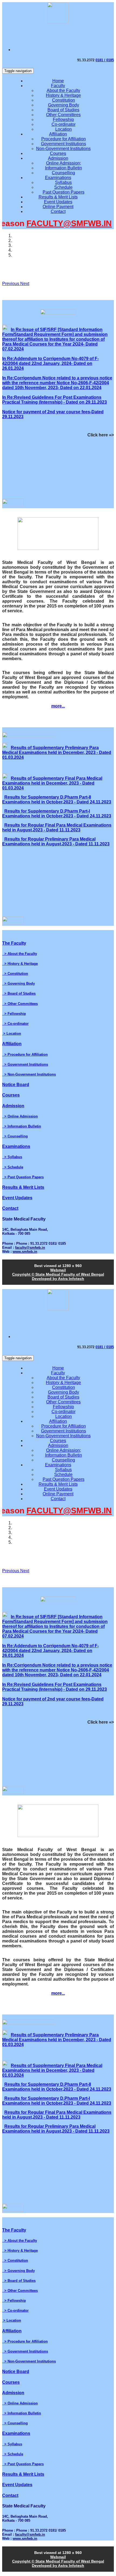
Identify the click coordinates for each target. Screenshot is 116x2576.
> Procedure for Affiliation (25, 1054)
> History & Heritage (20, 964)
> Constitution (15, 974)
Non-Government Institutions (63, 149)
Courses (58, 153)
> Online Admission (20, 1116)
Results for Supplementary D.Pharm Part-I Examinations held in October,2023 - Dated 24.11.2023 (57, 814)
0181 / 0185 (105, 60)
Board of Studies (63, 110)
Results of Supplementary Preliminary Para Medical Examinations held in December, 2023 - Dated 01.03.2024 (57, 752)
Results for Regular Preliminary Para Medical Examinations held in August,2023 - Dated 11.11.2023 (56, 842)
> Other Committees (20, 1004)
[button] (11, 284)
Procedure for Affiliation (64, 139)
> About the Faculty (20, 954)
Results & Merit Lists (58, 197)
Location (64, 129)
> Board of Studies (19, 993)
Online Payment (58, 207)
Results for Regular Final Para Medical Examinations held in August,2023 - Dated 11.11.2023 (57, 828)
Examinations (58, 178)
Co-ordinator (64, 124)
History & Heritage (63, 95)
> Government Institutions (25, 1064)
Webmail (58, 1270)
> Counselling (15, 1136)
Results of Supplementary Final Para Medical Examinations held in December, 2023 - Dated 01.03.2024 (52, 783)
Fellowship (63, 120)
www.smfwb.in (25, 1252)
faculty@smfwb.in (30, 1248)
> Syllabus (12, 1157)
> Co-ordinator (15, 1024)
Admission (58, 158)
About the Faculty (63, 90)
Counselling (63, 173)
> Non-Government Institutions (29, 1074)
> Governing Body (18, 983)
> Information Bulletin (22, 1126)
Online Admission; (64, 163)
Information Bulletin (64, 168)
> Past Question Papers (23, 1177)
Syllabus (63, 182)
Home (58, 81)
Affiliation (58, 134)
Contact (58, 211)
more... (58, 706)
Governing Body (64, 105)
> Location (12, 1033)
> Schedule (13, 1167)
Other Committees (63, 115)
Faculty (58, 86)
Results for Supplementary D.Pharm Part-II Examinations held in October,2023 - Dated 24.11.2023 (57, 800)
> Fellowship (14, 1014)
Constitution (64, 100)
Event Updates (58, 202)
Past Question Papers (64, 192)
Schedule (63, 187)
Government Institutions (64, 144)
